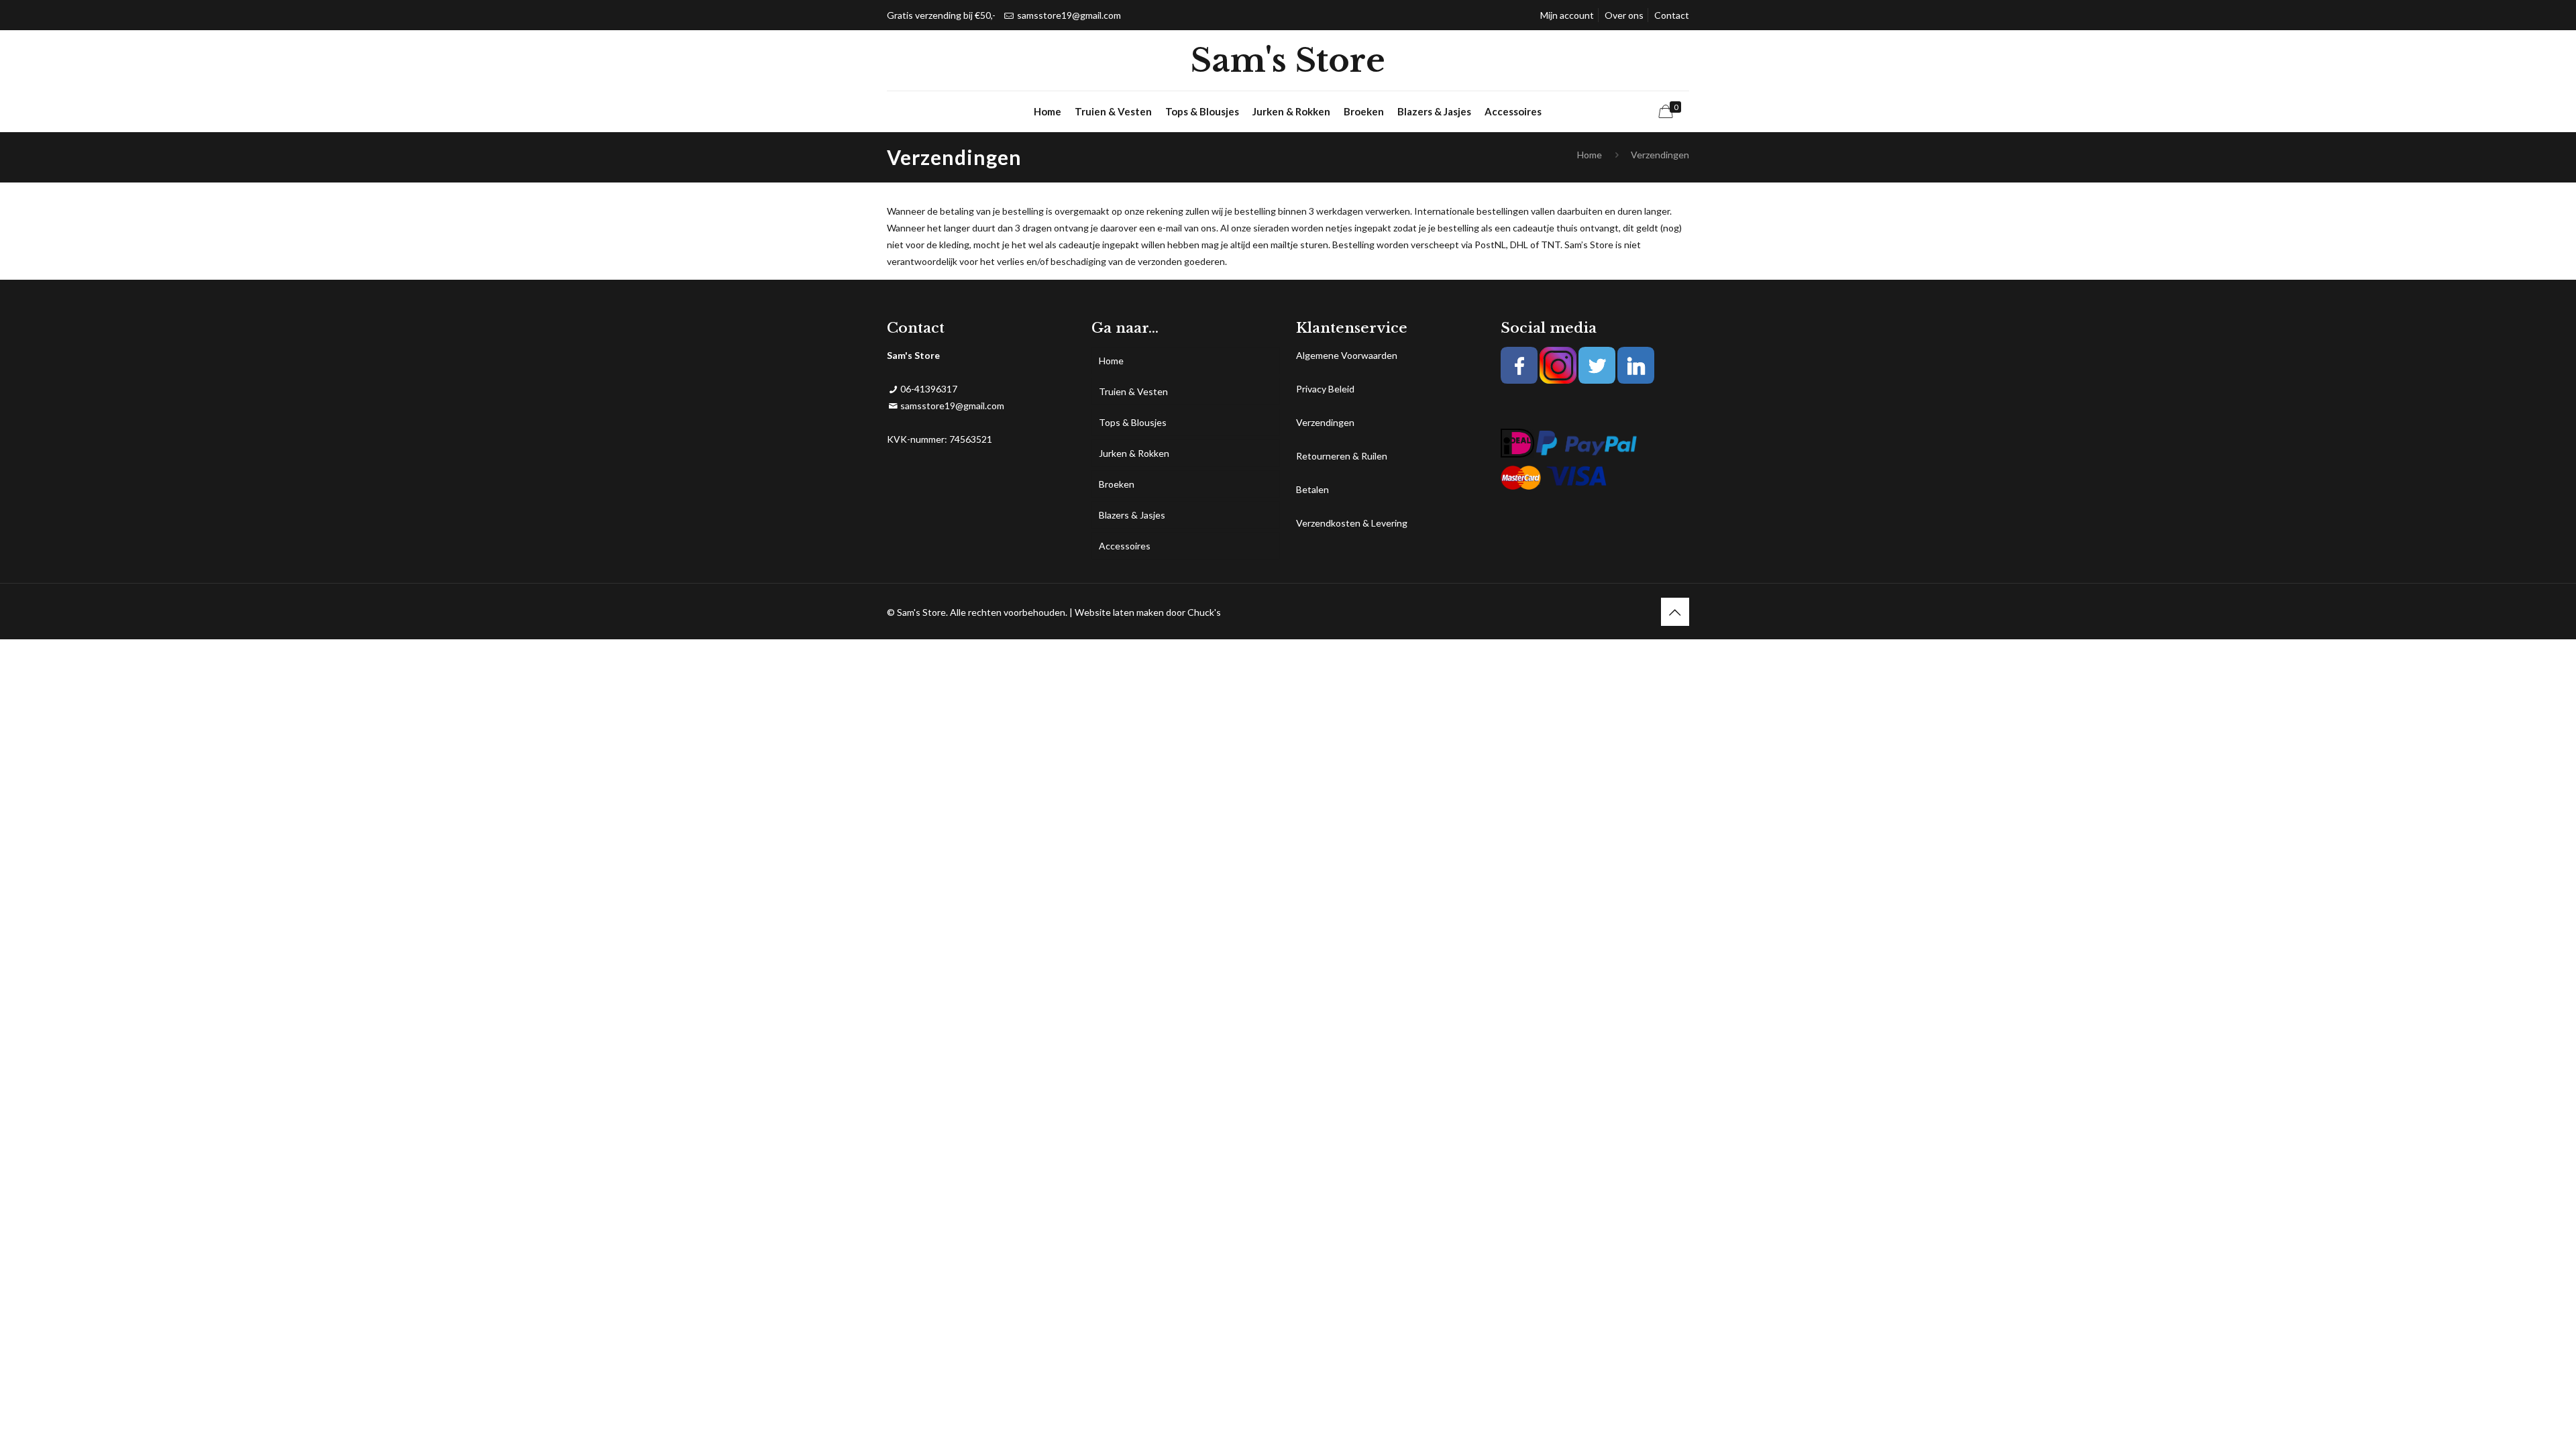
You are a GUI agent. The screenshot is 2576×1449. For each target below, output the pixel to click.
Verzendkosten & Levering (1352, 523)
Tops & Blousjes (1133, 422)
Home (1590, 155)
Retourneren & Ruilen (1342, 456)
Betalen (1312, 489)
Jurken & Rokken (1134, 453)
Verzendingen (1325, 422)
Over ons (1624, 15)
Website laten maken (1119, 612)
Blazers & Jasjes (1132, 515)
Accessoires (1125, 546)
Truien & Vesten (1133, 391)
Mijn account (1567, 15)
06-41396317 (929, 389)
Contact (1672, 15)
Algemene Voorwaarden (1347, 355)
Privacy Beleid (1325, 389)
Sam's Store (1288, 60)
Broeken (1117, 484)
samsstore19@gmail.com (1069, 15)
